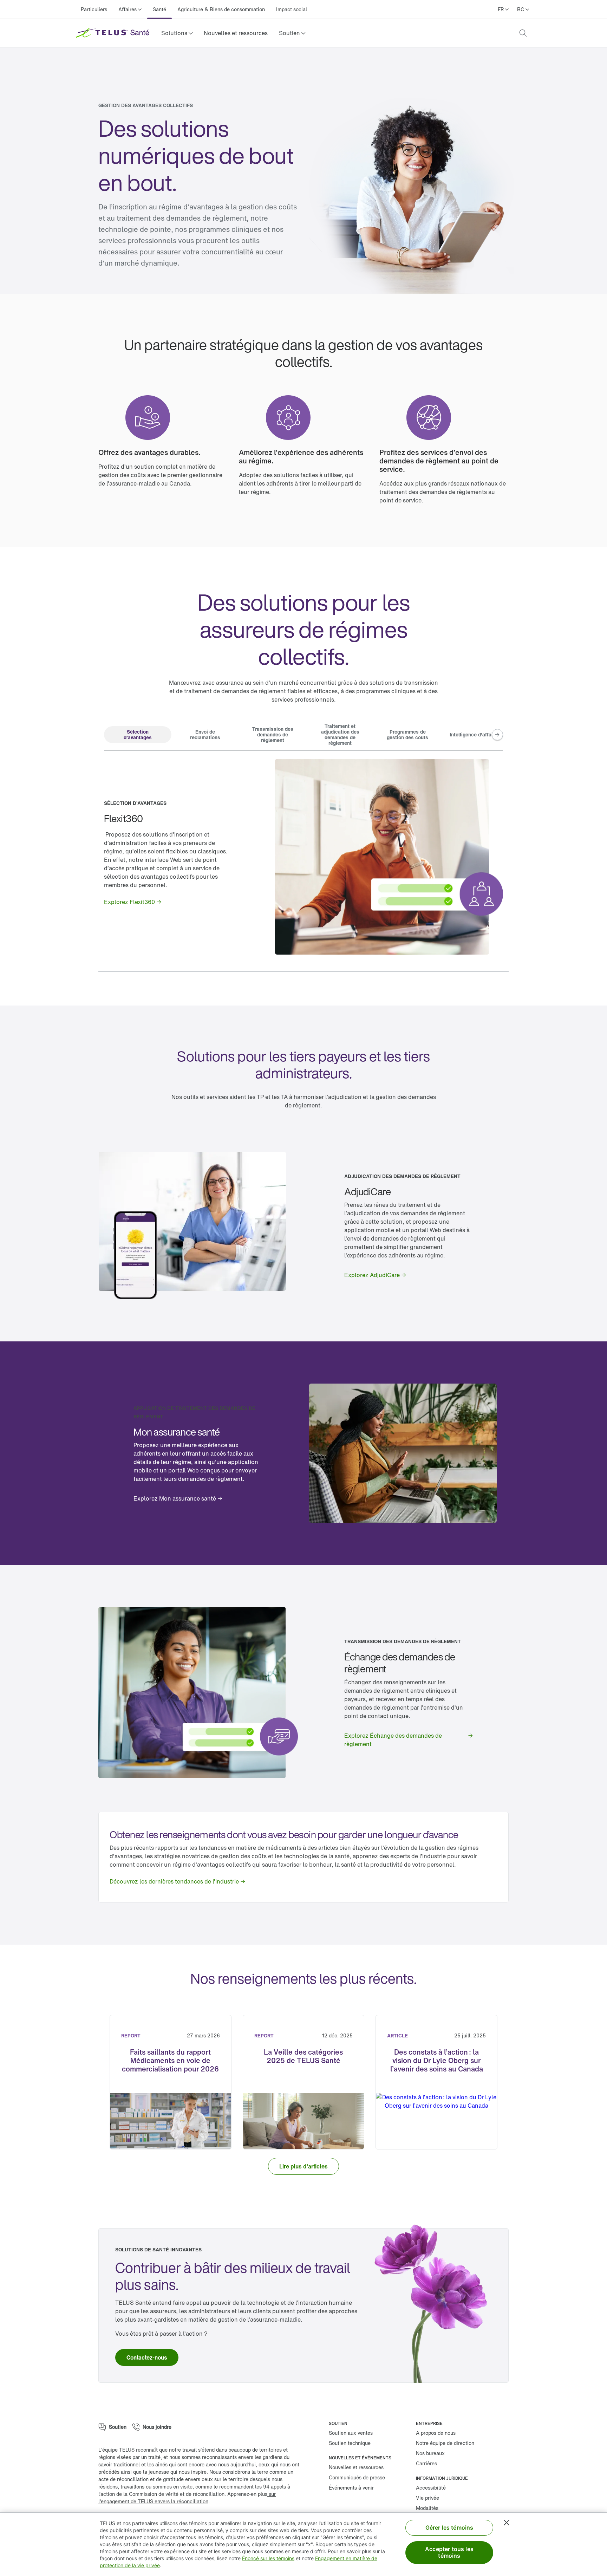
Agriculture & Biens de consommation (221, 9)
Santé (159, 9)
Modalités (427, 2508)
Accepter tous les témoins (449, 2552)
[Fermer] (507, 2523)
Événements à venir (351, 2488)
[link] (236, 33)
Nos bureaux (430, 2453)
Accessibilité (431, 2488)
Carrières (426, 2463)
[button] (177, 33)
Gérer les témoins (449, 2528)
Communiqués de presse (357, 2477)
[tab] (138, 735)
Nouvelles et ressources (236, 33)
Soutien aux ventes (351, 2433)
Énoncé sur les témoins (268, 2558)
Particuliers (94, 9)
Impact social (292, 9)
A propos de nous (436, 2433)
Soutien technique (350, 2443)
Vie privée (427, 2498)
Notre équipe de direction (445, 2443)
